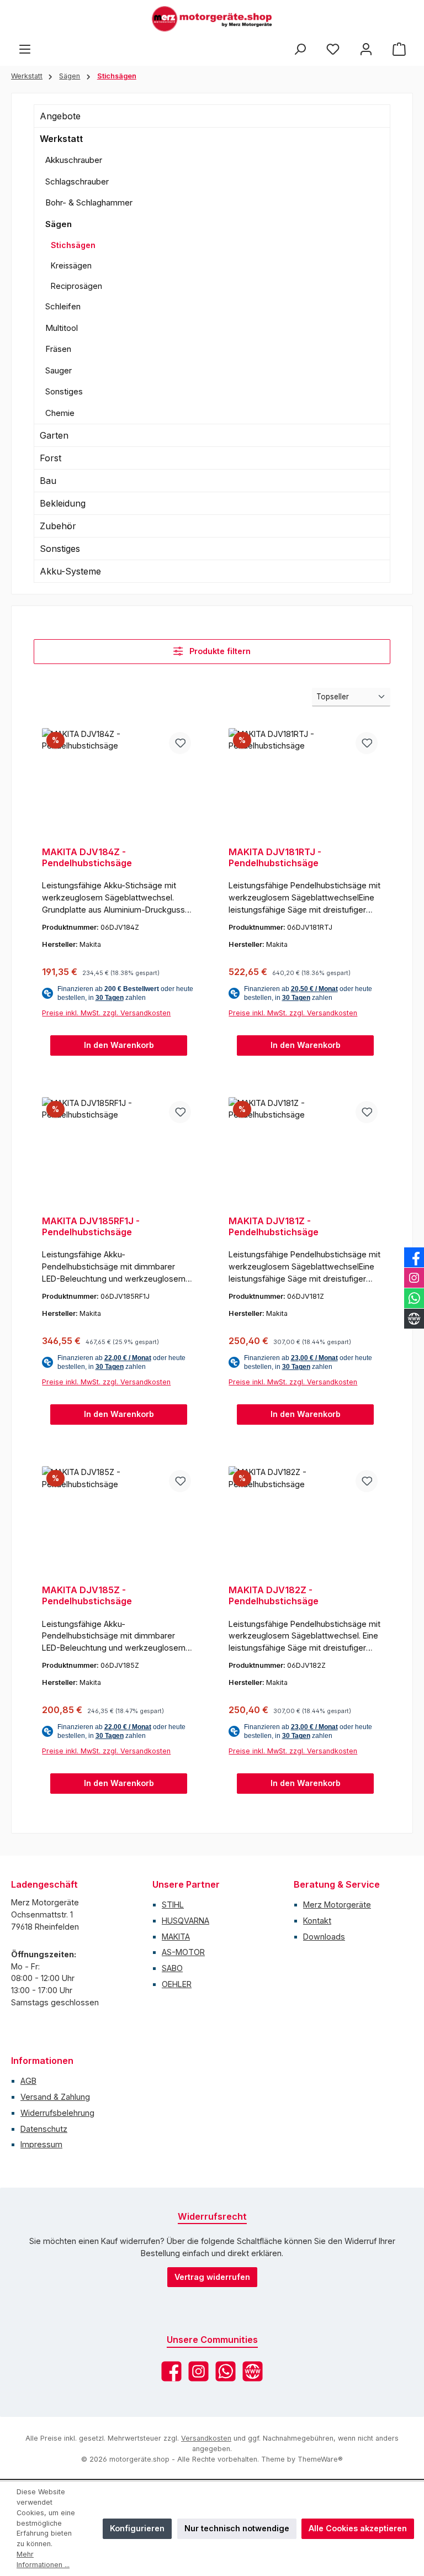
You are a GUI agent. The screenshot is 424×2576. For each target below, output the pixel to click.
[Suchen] (300, 49)
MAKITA (176, 1937)
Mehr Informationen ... (43, 2559)
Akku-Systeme (70, 571)
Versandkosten (206, 2438)
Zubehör (58, 526)
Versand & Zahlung (55, 2097)
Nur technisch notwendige (237, 2528)
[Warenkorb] (399, 49)
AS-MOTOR (183, 1952)
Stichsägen (73, 245)
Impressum (41, 2144)
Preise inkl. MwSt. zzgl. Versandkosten (106, 1013)
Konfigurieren (137, 2528)
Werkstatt (61, 139)
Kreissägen (71, 265)
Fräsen (58, 349)
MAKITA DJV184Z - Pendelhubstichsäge (87, 858)
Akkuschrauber (74, 160)
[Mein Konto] (366, 49)
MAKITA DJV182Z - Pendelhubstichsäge (274, 1596)
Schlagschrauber (77, 181)
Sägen (59, 224)
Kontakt (317, 1921)
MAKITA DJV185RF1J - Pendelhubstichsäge (91, 1227)
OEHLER (177, 1984)
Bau (48, 481)
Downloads (324, 1937)
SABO (172, 1968)
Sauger (59, 370)
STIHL (173, 1905)
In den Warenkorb (119, 1045)
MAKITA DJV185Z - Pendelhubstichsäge (87, 1596)
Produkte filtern (219, 651)
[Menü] (25, 49)
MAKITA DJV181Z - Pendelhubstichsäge (274, 1227)
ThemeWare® (320, 2459)
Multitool (62, 328)
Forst (51, 458)
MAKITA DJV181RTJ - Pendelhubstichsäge (275, 858)
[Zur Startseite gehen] (212, 19)
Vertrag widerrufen (212, 2277)
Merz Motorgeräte (337, 1905)
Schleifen (63, 306)
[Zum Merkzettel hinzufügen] (180, 743)
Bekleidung (63, 503)
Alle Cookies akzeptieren (358, 2528)
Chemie (60, 413)
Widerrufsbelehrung (57, 2113)
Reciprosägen (76, 286)
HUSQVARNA (185, 1921)
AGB (28, 2081)
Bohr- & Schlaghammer (89, 202)
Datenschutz (44, 2129)
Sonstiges (64, 391)
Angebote (60, 116)
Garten (54, 435)
